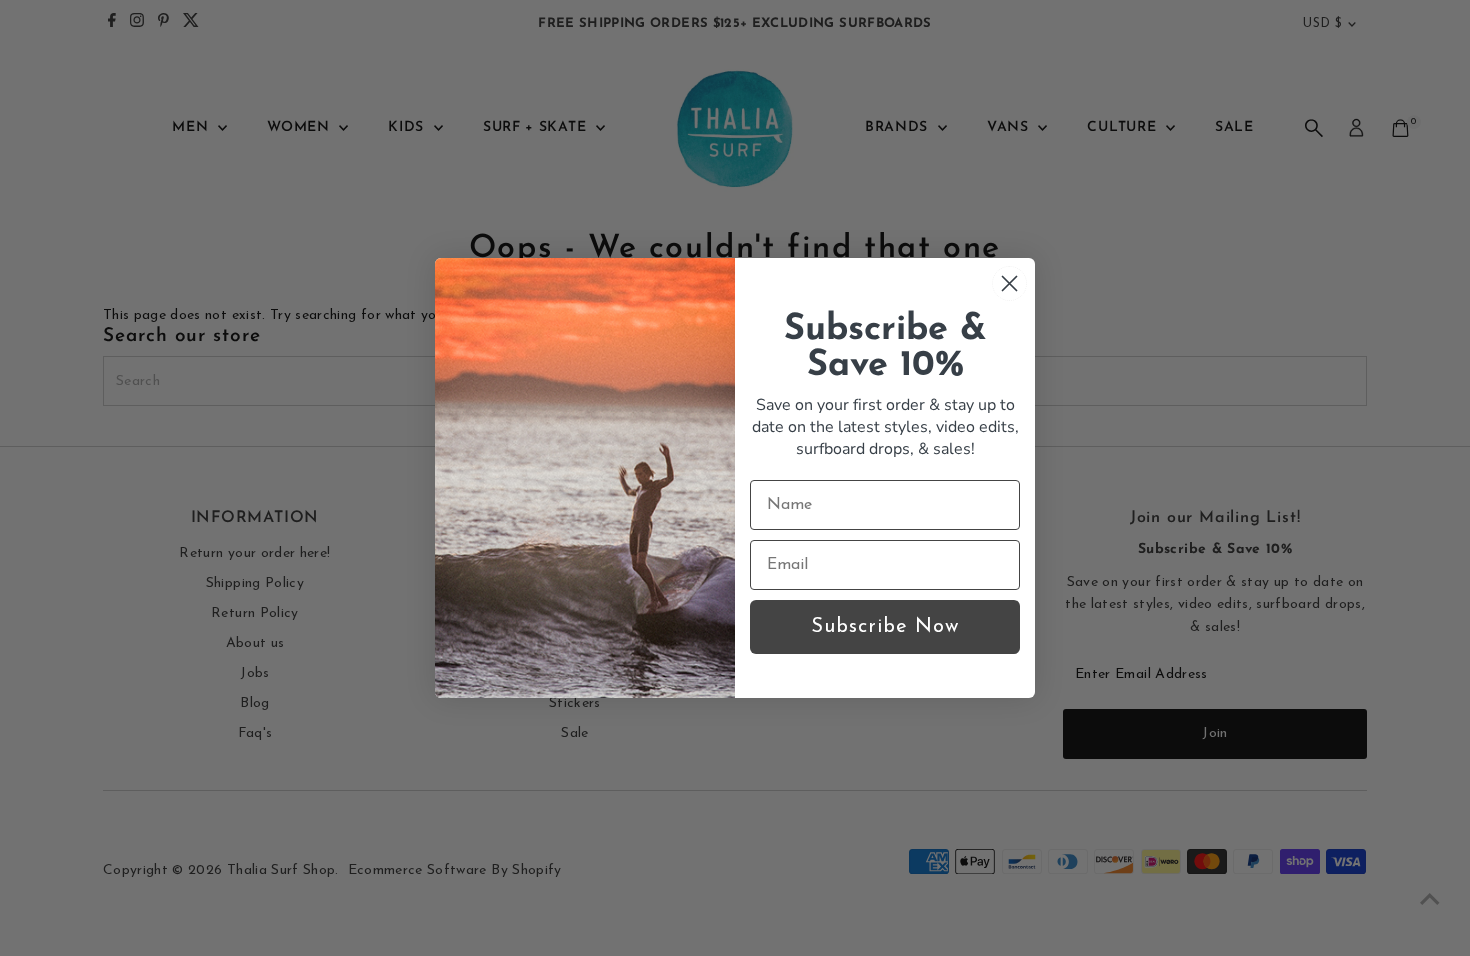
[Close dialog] (1009, 283)
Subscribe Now (885, 627)
